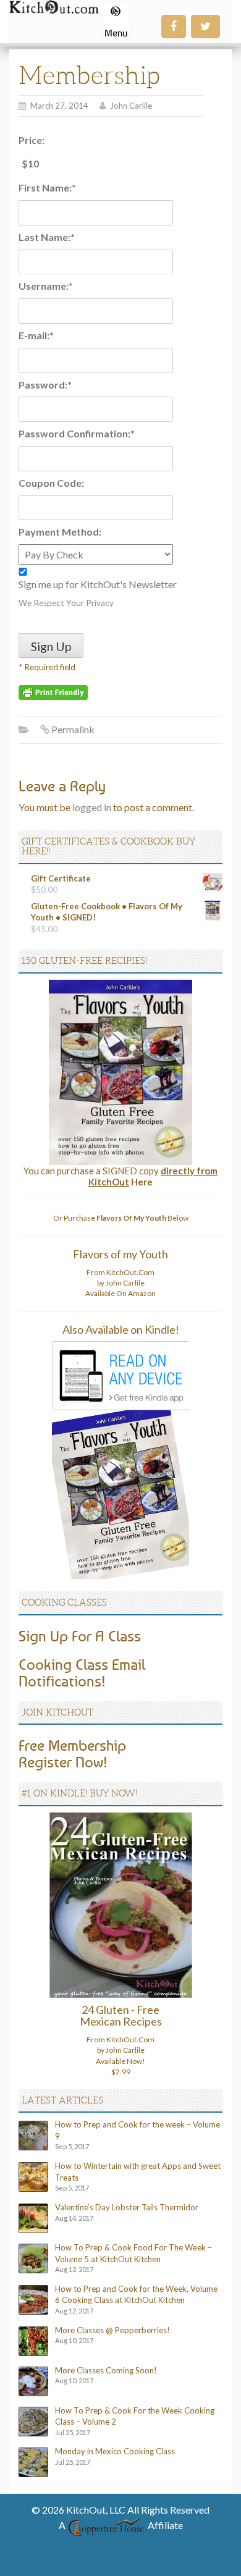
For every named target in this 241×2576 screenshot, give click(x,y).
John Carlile (131, 106)
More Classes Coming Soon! (106, 2370)
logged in (92, 807)
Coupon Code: (51, 483)
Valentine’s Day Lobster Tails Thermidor (127, 2207)
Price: (32, 140)
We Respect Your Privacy (66, 603)
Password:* (45, 385)
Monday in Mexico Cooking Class (115, 2451)
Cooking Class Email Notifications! (82, 1672)
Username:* (46, 286)
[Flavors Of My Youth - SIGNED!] (120, 1071)
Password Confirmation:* (77, 433)
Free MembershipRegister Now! (72, 1753)
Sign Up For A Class (80, 1636)
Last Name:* (47, 237)
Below (142, 1218)
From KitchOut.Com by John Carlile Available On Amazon (120, 1283)
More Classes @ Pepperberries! (112, 2330)
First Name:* (47, 187)
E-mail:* (36, 335)
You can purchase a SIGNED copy (120, 1176)
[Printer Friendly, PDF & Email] (53, 692)
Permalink (73, 729)
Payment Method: (60, 532)
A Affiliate (121, 2525)
